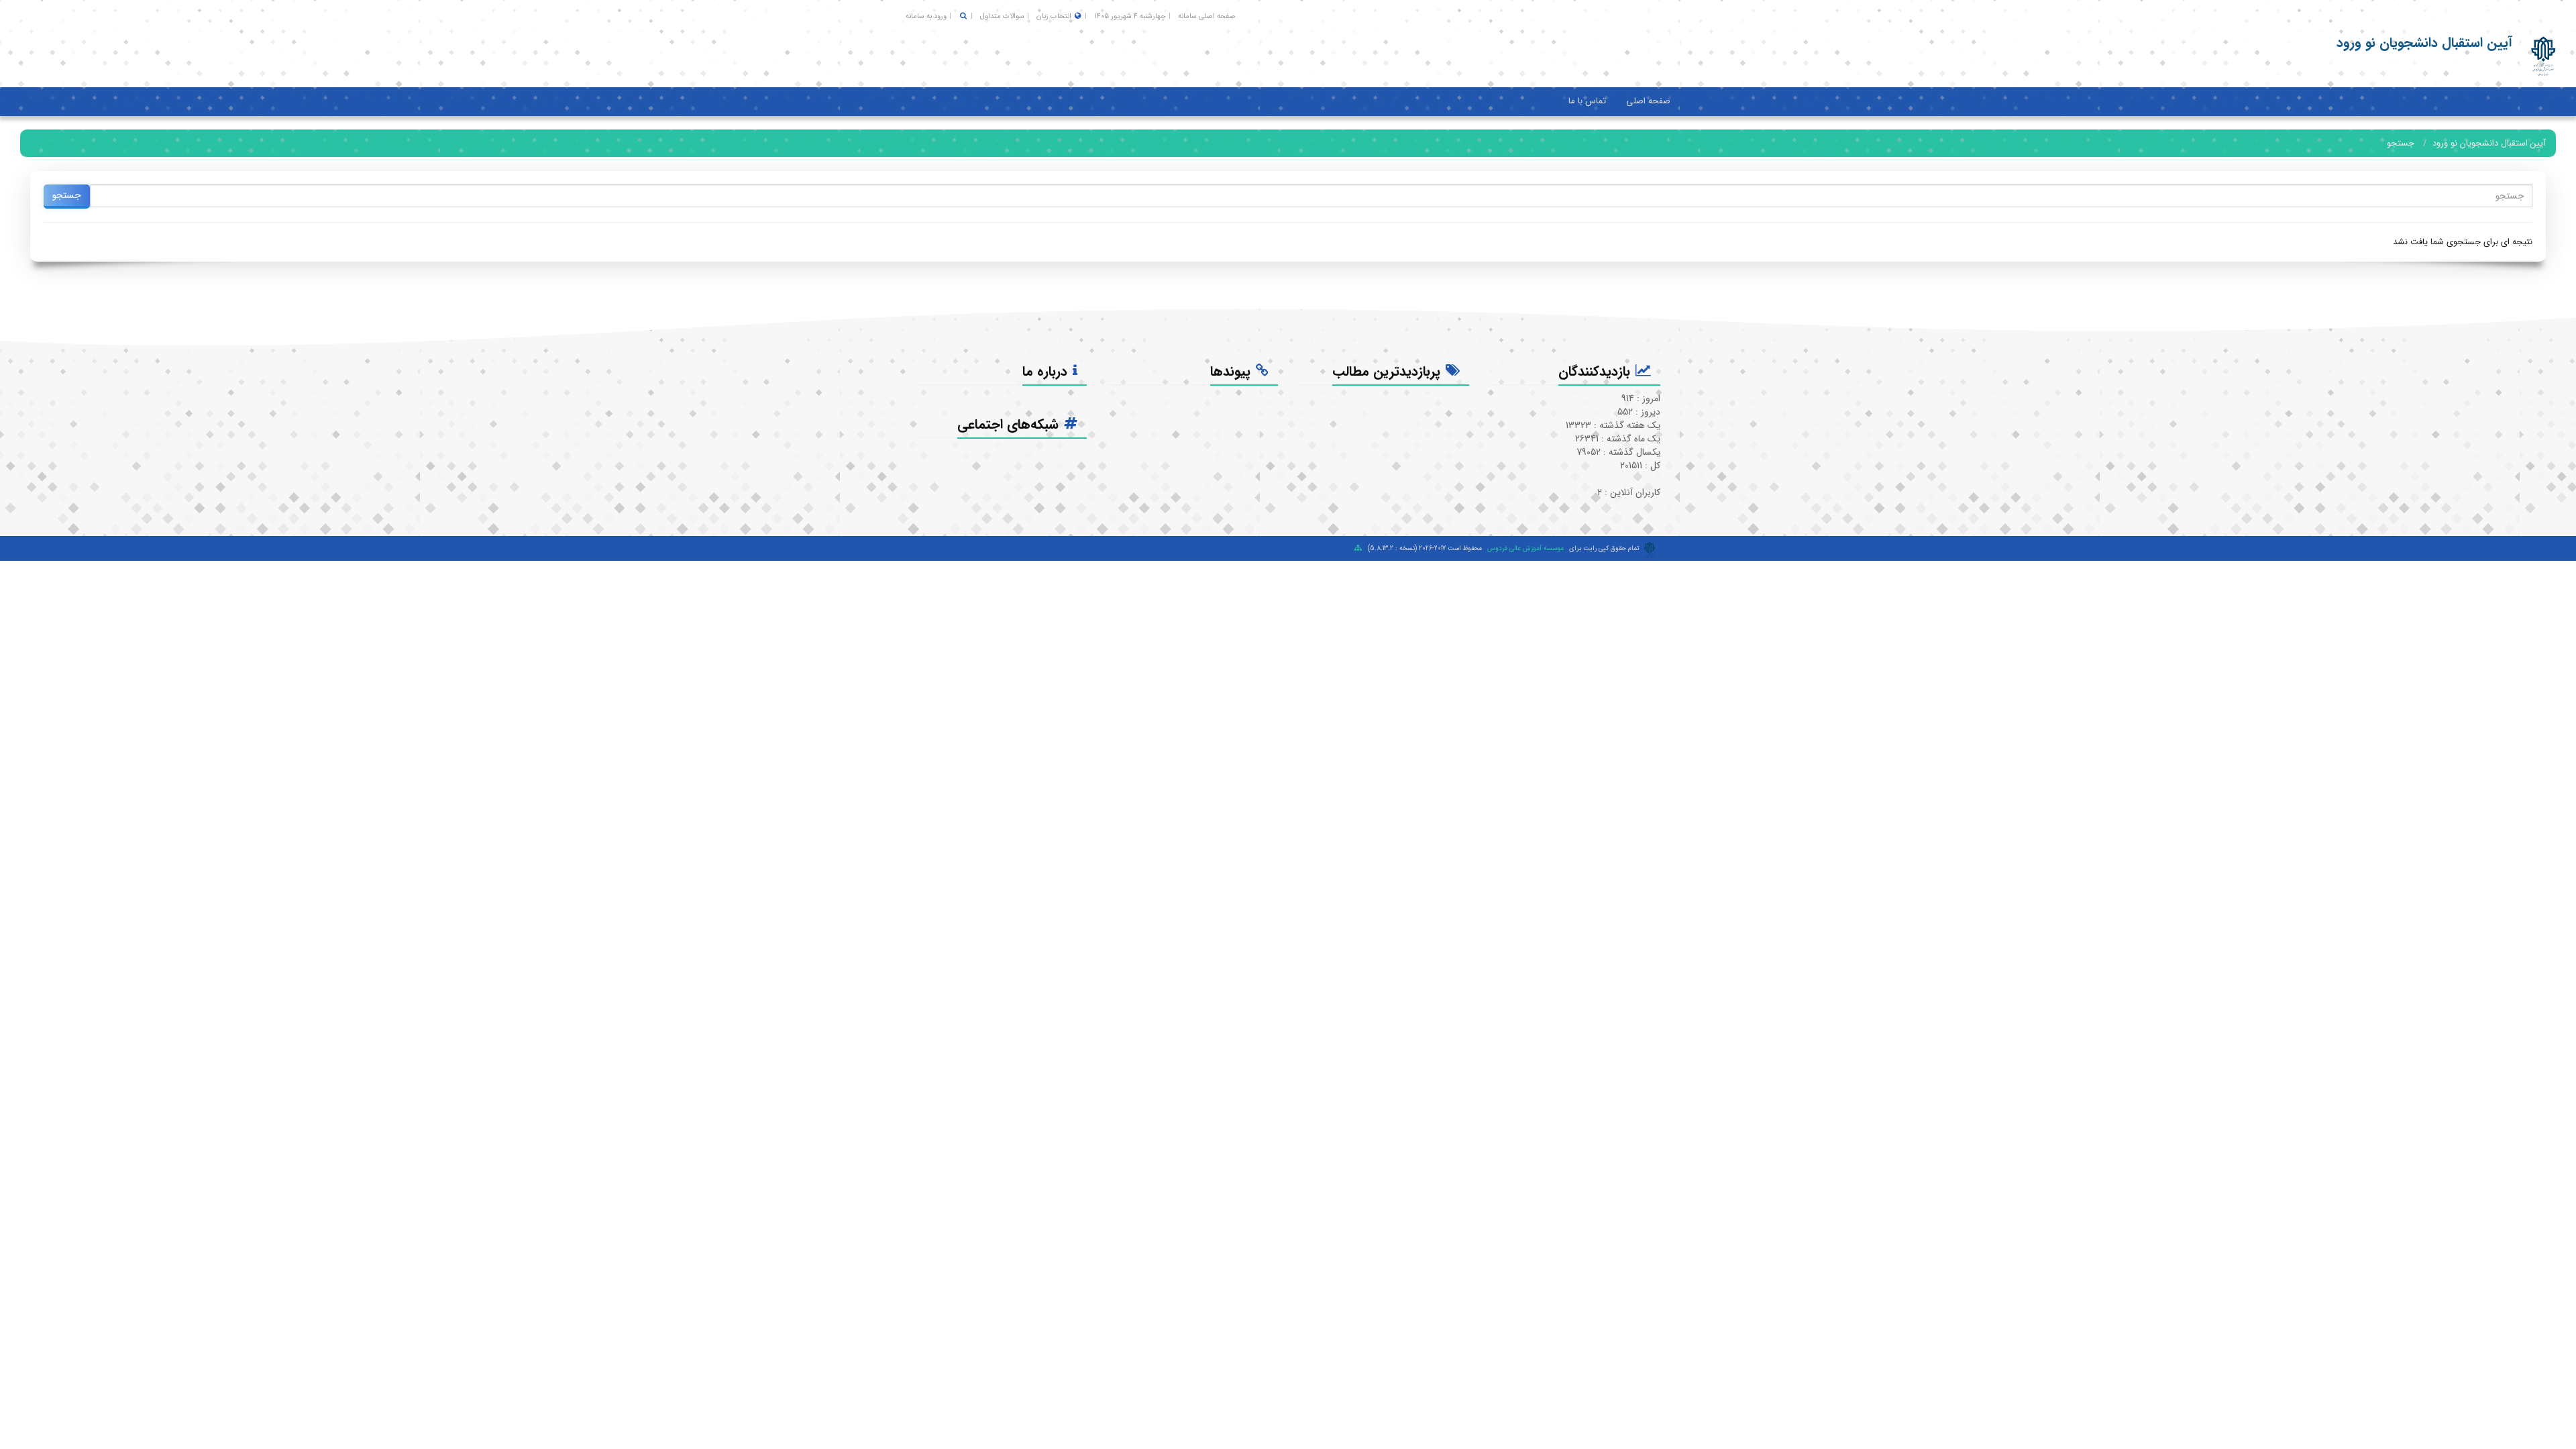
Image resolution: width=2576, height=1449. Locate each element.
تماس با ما (1587, 101)
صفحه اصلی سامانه (1207, 16)
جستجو (2401, 143)
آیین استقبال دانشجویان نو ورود (2489, 143)
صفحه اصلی (1648, 101)
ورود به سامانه (926, 16)
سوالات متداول (1002, 16)
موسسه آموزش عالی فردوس (1525, 548)
